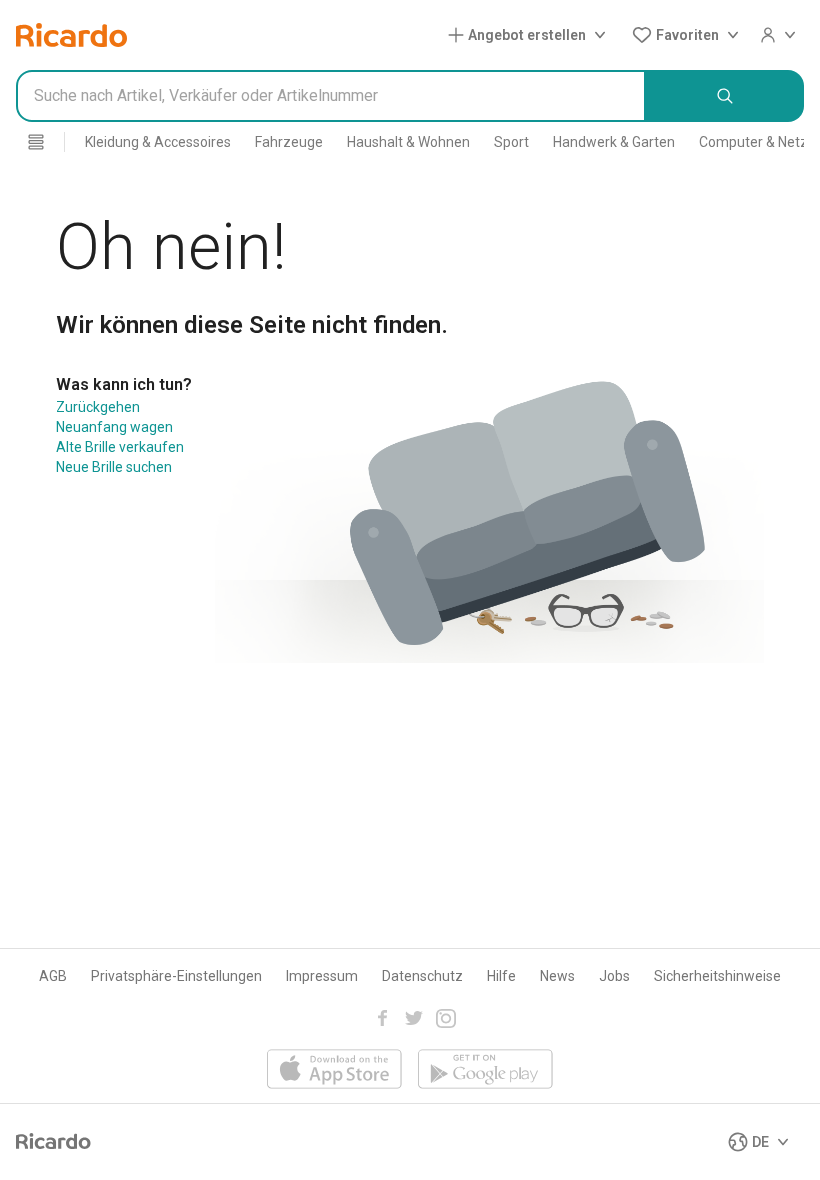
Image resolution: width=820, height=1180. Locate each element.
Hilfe (501, 976)
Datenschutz (422, 976)
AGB (53, 976)
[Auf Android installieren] (485, 1070)
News (557, 976)
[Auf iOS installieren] (334, 1070)
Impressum (322, 976)
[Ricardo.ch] (71, 35)
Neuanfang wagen (114, 427)
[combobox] (331, 96)
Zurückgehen (98, 407)
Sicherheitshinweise (717, 976)
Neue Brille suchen (114, 467)
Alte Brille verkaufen (120, 447)
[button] (531, 35)
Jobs (614, 976)
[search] (725, 96)
